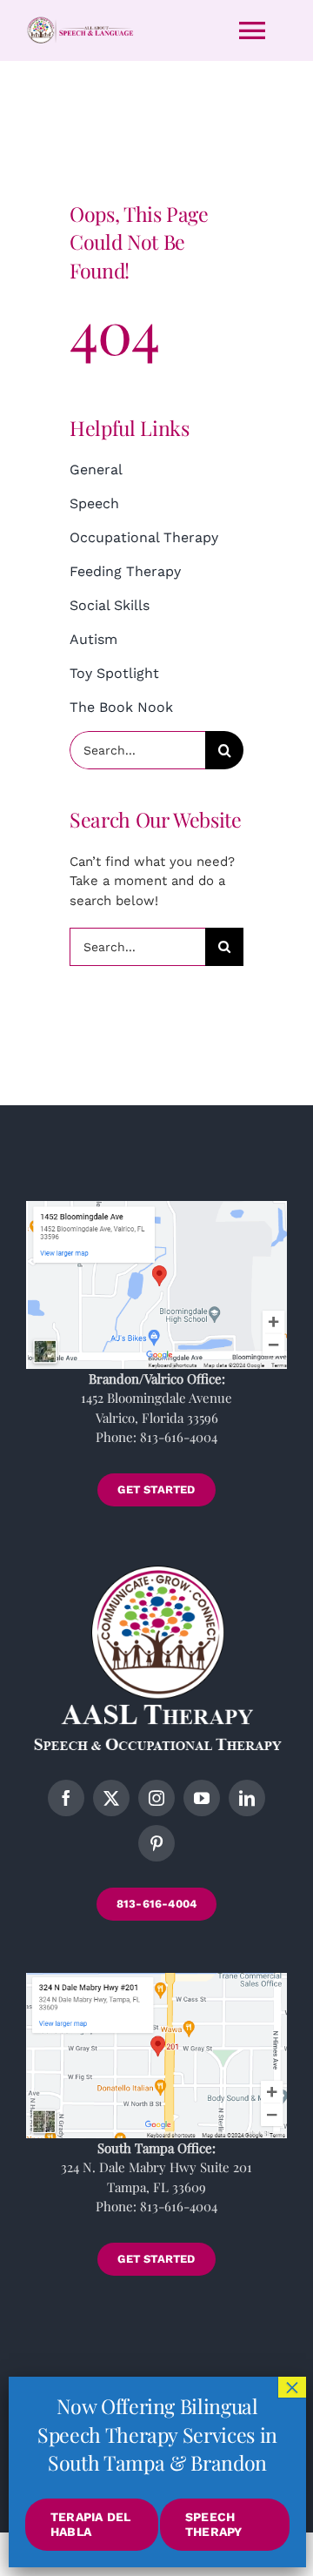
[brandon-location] (156, 1207)
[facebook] (66, 1798)
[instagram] (156, 1798)
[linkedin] (247, 1798)
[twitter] (111, 1798)
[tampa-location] (156, 1979)
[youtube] (202, 1798)
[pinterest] (156, 1843)
